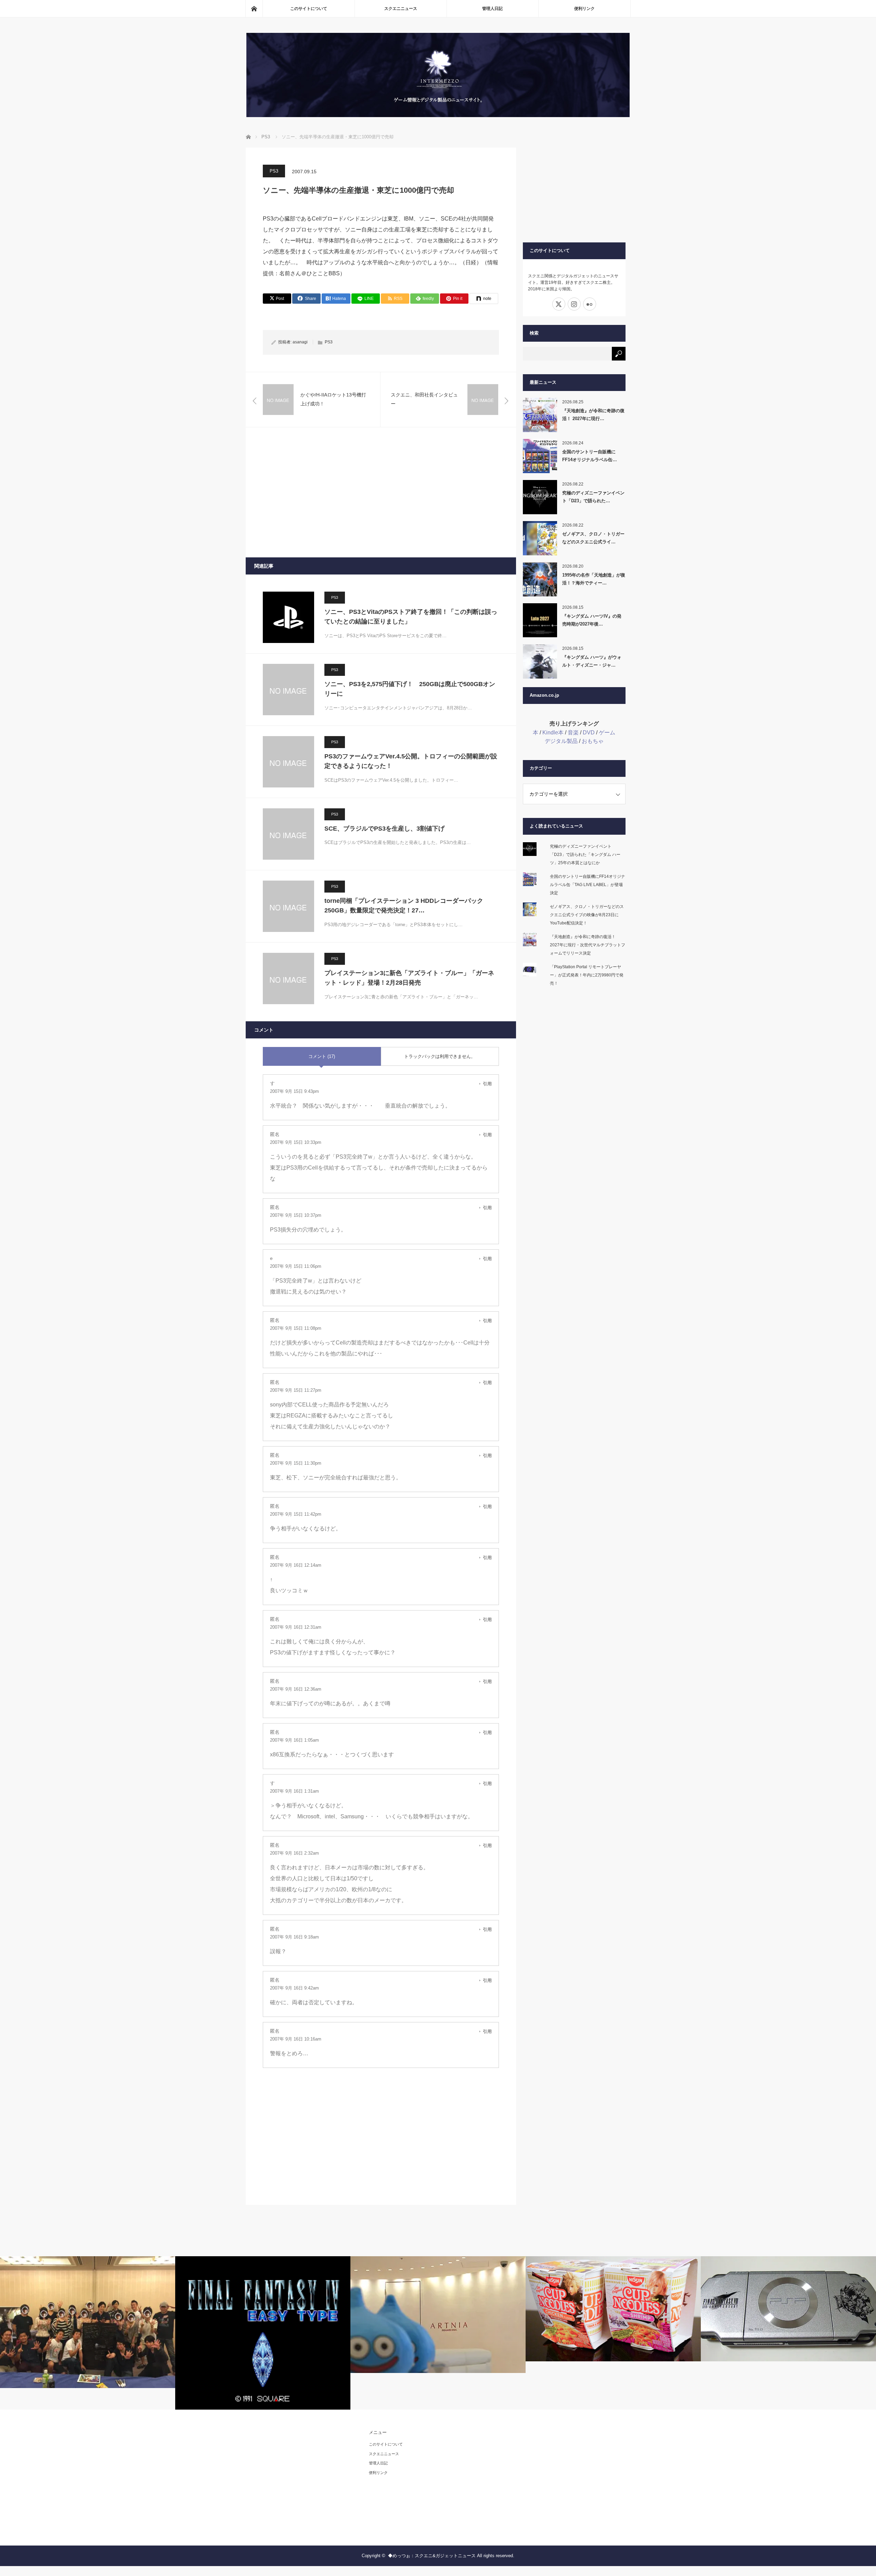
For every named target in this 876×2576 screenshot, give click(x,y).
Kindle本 (553, 733)
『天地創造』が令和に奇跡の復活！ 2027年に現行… (593, 415)
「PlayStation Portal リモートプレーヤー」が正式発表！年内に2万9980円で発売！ (587, 975)
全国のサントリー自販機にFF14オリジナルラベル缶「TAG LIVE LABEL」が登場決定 (588, 885)
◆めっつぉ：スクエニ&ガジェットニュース (432, 2556)
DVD (589, 733)
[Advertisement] (381, 492)
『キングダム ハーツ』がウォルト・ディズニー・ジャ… (592, 661)
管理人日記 (492, 9)
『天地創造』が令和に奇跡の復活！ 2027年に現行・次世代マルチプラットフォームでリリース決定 (588, 945)
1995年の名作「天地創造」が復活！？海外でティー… (594, 579)
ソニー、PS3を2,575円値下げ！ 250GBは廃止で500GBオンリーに (410, 689)
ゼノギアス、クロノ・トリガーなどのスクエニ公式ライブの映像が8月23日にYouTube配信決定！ (587, 915)
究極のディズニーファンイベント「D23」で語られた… (593, 497)
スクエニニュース (401, 9)
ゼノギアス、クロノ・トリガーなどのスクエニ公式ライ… (593, 538)
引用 (487, 1084)
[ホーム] (254, 9)
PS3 (274, 171)
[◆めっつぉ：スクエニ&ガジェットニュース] (438, 115)
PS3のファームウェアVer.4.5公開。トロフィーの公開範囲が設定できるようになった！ (411, 761)
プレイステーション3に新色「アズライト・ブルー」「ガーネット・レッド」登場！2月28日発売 (409, 978)
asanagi (300, 342)
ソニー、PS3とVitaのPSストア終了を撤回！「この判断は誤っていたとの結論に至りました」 (411, 617)
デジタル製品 (561, 741)
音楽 (573, 733)
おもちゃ (593, 741)
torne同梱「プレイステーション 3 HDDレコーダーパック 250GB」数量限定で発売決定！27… (404, 906)
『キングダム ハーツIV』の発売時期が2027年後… (592, 620)
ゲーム (607, 733)
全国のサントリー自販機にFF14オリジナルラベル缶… (590, 456)
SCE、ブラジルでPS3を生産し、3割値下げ (384, 829)
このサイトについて (309, 9)
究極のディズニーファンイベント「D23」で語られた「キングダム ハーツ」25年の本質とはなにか (585, 855)
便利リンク (584, 9)
